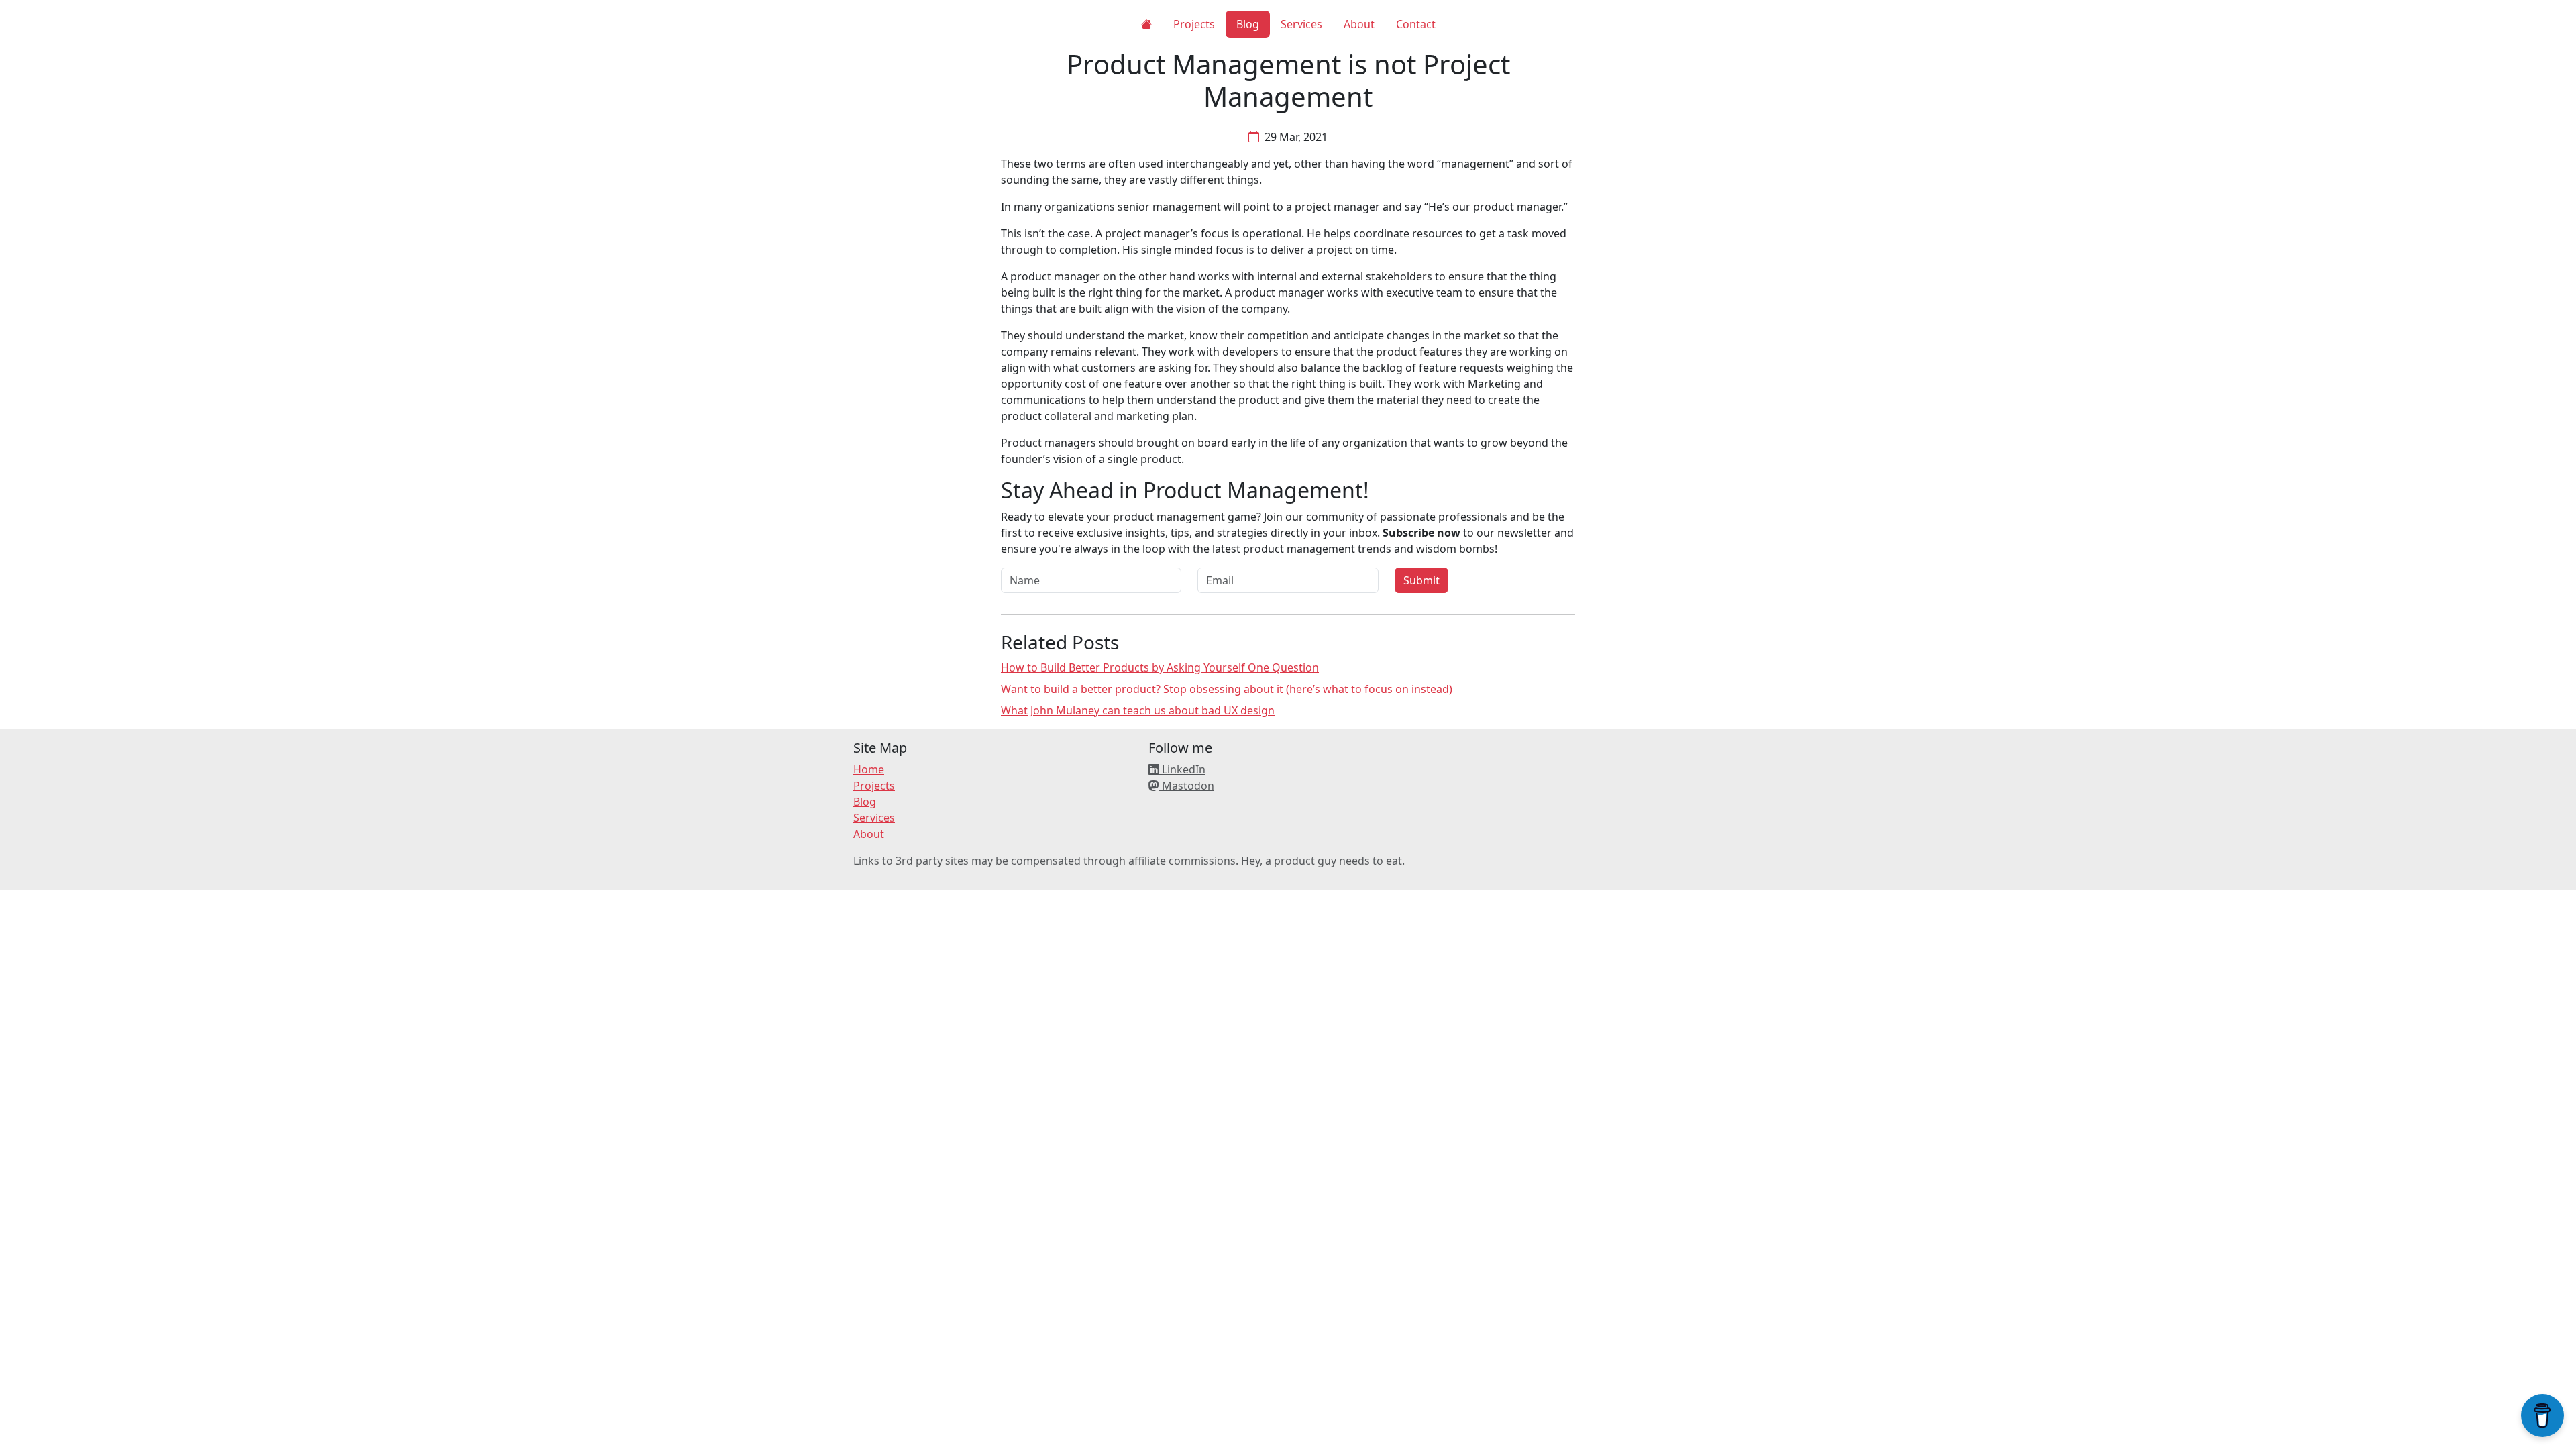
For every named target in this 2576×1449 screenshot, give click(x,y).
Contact (1416, 24)
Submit (1421, 580)
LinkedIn (1182, 769)
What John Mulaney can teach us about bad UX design (1138, 710)
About (1359, 24)
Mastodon (1187, 786)
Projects (1194, 24)
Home (869, 769)
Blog (1248, 24)
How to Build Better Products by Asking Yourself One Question (1160, 667)
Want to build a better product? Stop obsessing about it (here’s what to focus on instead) (1227, 689)
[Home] (1146, 24)
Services (1301, 24)
